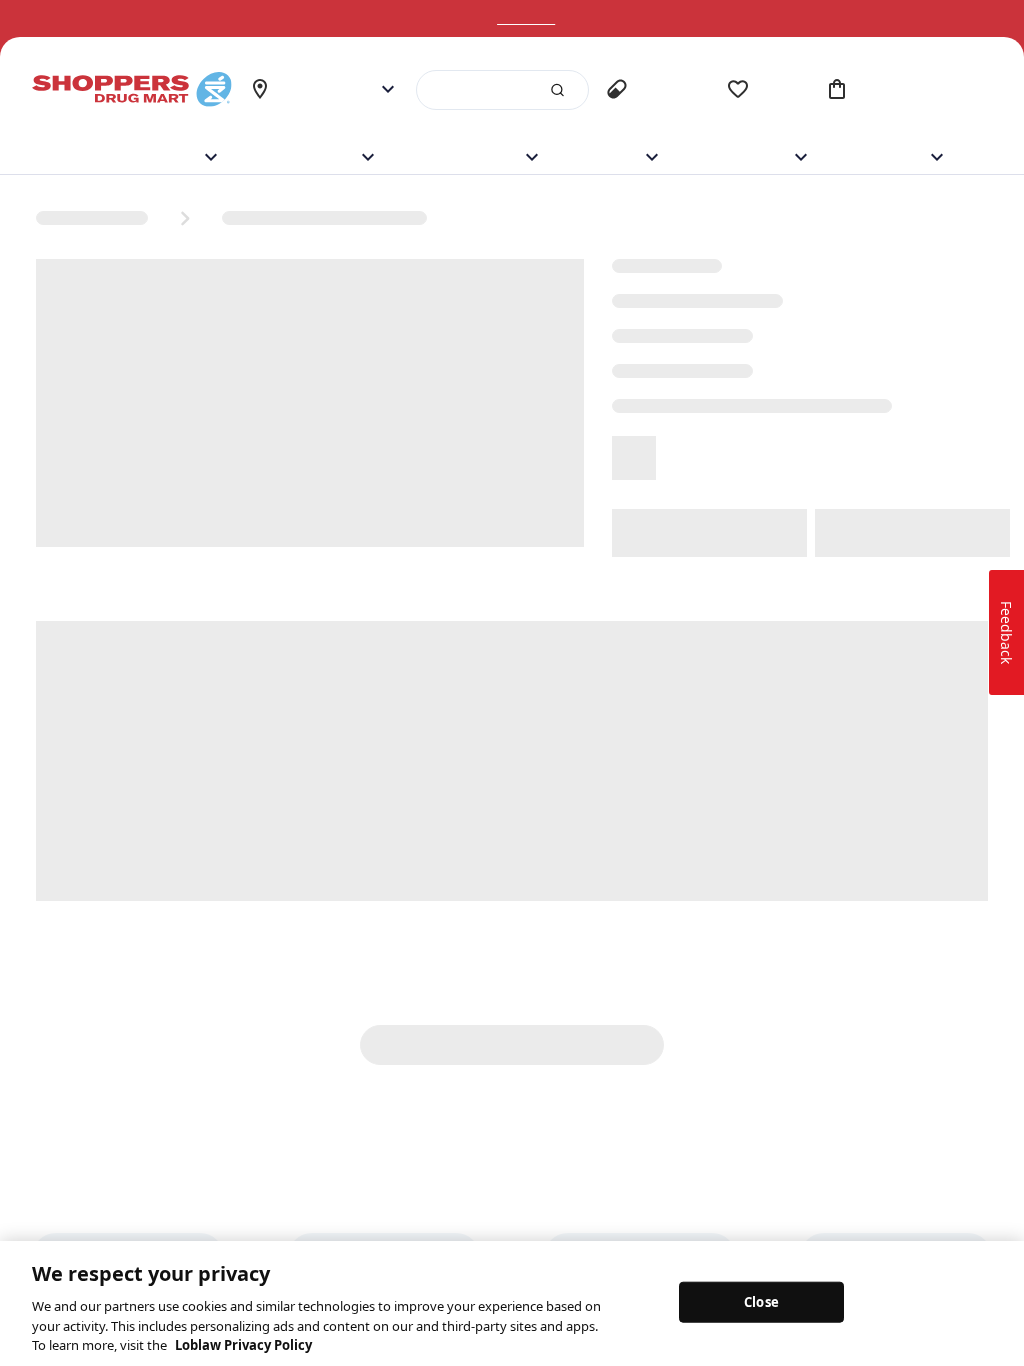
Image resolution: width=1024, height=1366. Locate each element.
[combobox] (498, 90)
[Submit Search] (548, 90)
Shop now (551, 18)
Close (761, 1301)
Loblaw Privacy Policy (243, 1345)
